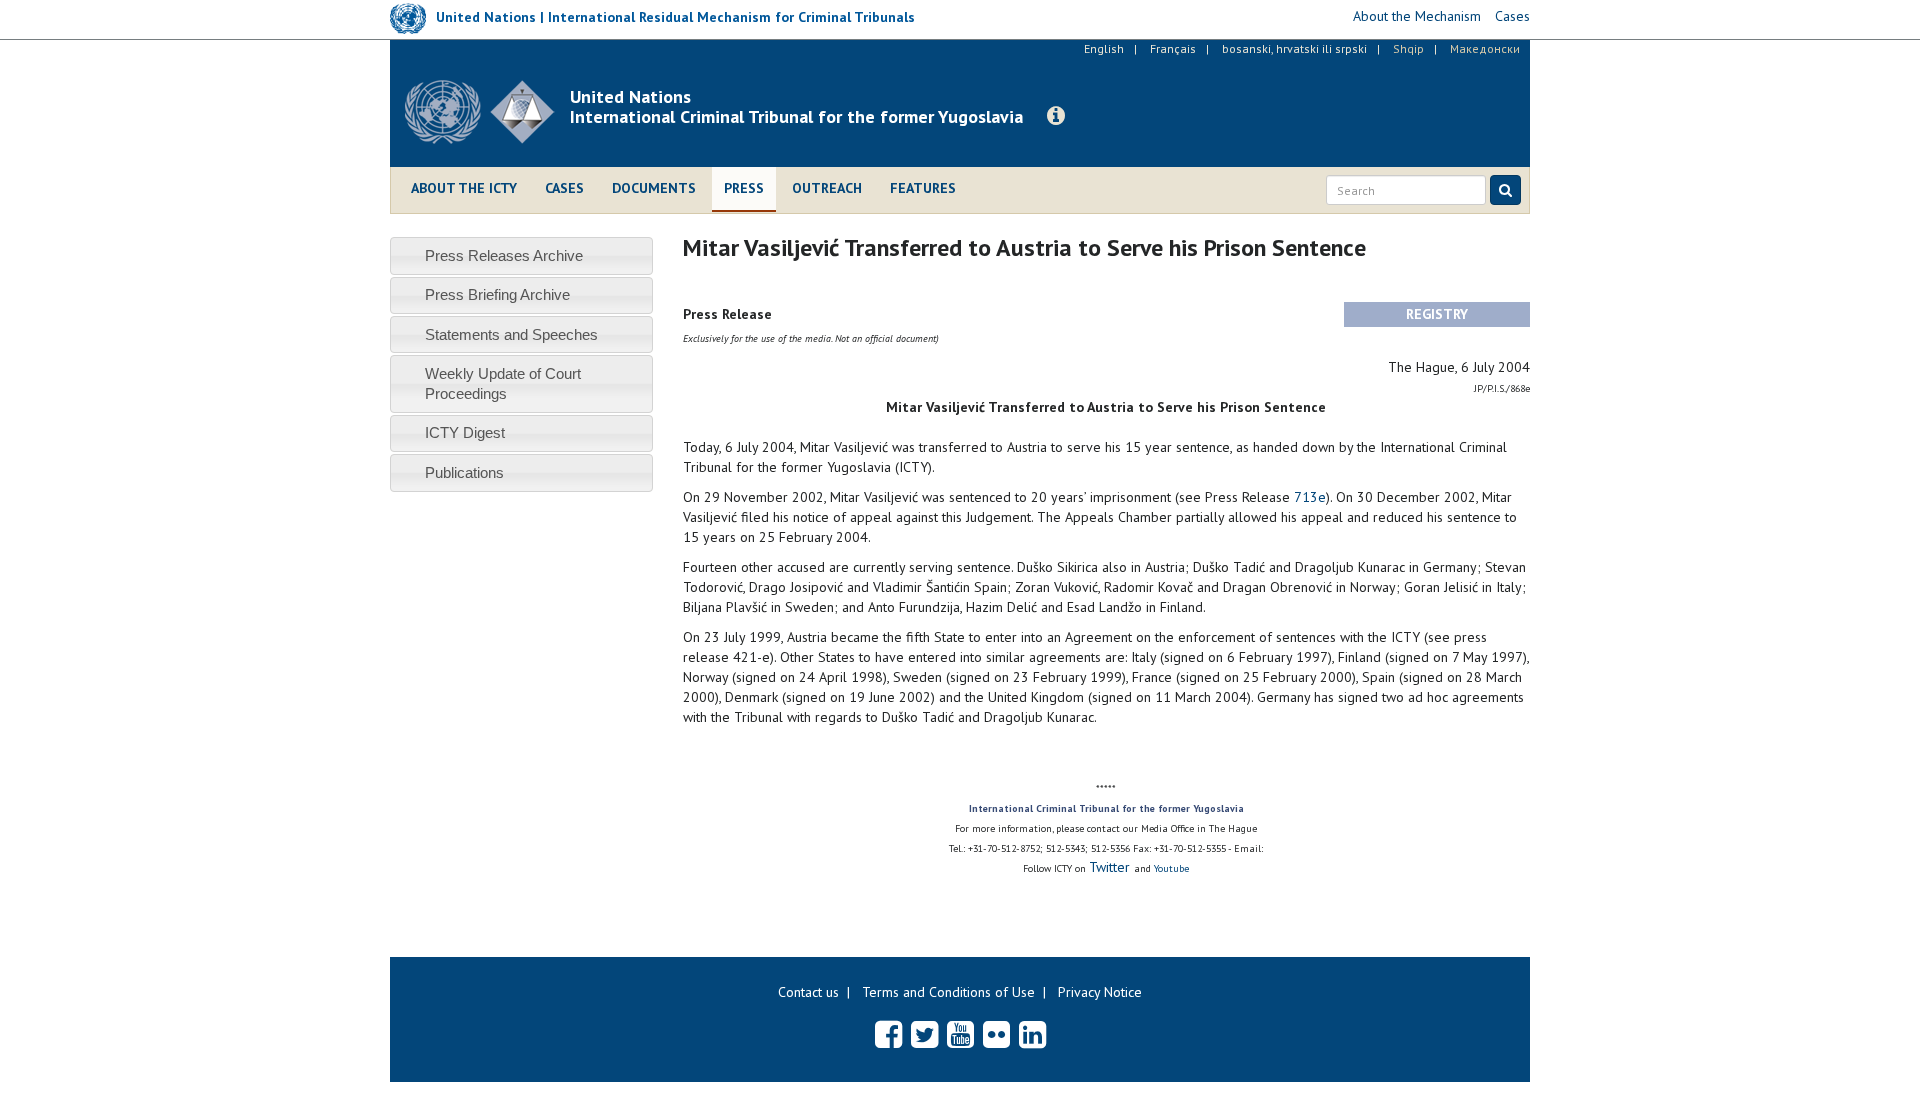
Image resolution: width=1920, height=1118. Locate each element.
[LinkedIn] (1032, 1034)
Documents (654, 188)
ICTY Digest (465, 432)
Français (1173, 48)
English (1104, 48)
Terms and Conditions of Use (948, 992)
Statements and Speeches (511, 334)
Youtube (1171, 868)
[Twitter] (924, 1034)
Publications (464, 472)
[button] (1056, 116)
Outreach (827, 188)
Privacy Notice (1100, 992)
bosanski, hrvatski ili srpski (1294, 48)
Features (923, 188)
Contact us (808, 992)
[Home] (487, 112)
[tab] (521, 255)
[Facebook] (888, 1034)
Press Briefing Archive (497, 294)
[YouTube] (960, 1034)
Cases (564, 188)
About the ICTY (464, 188)
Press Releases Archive (504, 255)
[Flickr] (996, 1034)
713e (1310, 497)
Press (744, 188)
